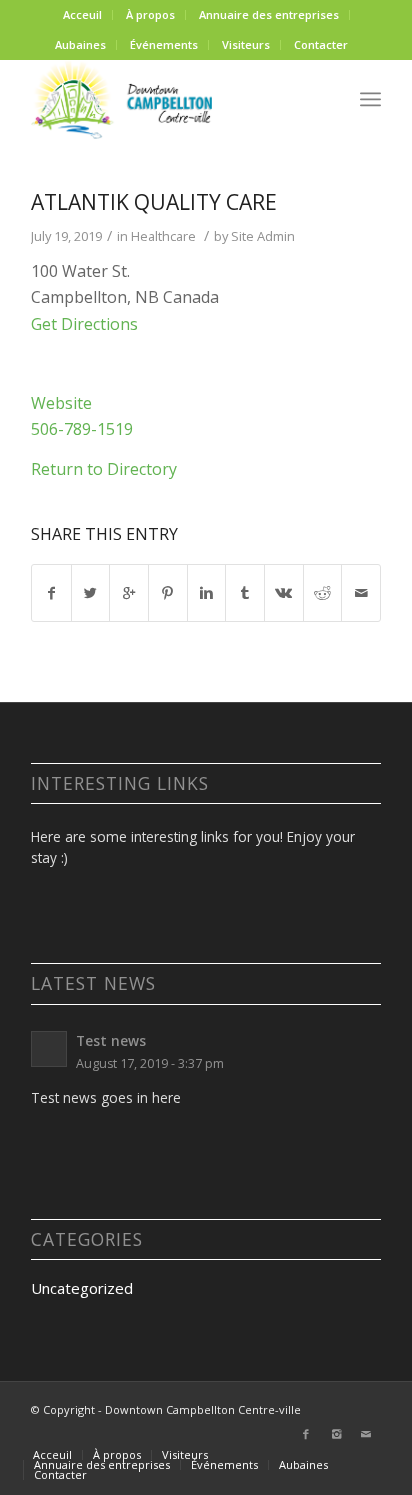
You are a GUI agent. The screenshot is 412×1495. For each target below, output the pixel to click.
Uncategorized (82, 1288)
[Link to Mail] (366, 1434)
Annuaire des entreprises (269, 14)
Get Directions (84, 324)
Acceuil (82, 14)
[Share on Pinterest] (168, 593)
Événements (164, 44)
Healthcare (163, 236)
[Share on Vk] (284, 593)
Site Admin (263, 236)
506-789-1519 (82, 429)
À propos (150, 14)
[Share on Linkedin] (207, 593)
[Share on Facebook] (51, 593)
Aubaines (80, 44)
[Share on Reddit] (323, 593)
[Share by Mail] (361, 593)
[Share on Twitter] (91, 593)
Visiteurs (246, 44)
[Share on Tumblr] (245, 593)
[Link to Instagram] (336, 1434)
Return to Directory (104, 469)
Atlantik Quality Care (154, 202)
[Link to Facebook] (306, 1434)
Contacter (321, 44)
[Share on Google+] (129, 593)
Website (61, 403)
